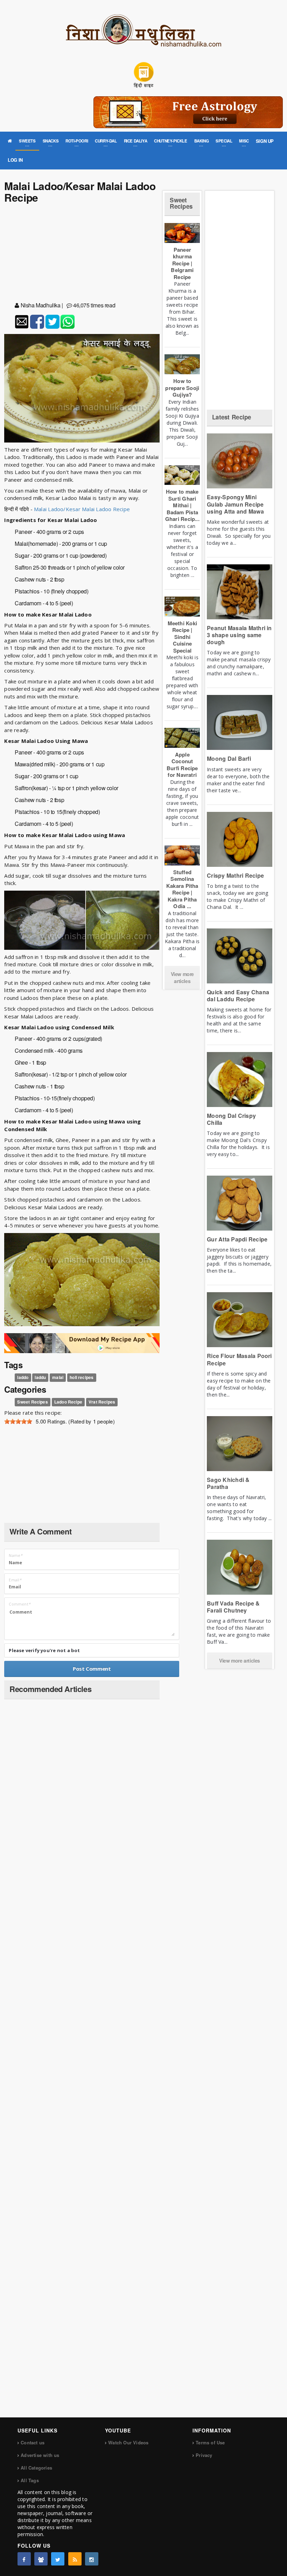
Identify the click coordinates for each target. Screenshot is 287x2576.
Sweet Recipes (32, 1402)
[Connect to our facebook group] (41, 2559)
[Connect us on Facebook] (24, 2559)
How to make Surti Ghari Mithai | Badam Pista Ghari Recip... (182, 505)
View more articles (182, 977)
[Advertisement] (82, 254)
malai (58, 1377)
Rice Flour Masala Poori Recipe (239, 1359)
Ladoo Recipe (68, 1402)
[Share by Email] (22, 322)
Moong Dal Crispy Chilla (231, 1119)
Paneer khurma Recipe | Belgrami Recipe (182, 263)
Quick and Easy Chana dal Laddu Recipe (238, 995)
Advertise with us (40, 2455)
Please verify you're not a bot (44, 1650)
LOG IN (15, 160)
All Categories (36, 2468)
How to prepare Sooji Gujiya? (182, 388)
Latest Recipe (232, 417)
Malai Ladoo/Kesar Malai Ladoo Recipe (81, 509)
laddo (23, 1377)
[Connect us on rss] (75, 2559)
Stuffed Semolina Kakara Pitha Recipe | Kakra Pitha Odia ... (182, 889)
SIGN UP (265, 141)
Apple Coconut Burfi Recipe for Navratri (182, 765)
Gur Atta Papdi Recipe (237, 1239)
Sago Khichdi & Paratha (228, 1483)
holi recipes (82, 1377)
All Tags (30, 2480)
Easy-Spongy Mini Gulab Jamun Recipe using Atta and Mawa (235, 504)
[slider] (18, 1421)
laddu (40, 1377)
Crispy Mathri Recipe (235, 875)
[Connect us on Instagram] (92, 2559)
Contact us (33, 2442)
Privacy (204, 2455)
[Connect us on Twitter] (58, 2559)
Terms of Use (210, 2442)
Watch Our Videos (128, 2442)
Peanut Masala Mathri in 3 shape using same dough (239, 635)
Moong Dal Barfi (229, 758)
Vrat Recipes (102, 1402)
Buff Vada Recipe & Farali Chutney (233, 1607)
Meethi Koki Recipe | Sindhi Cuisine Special (182, 637)
